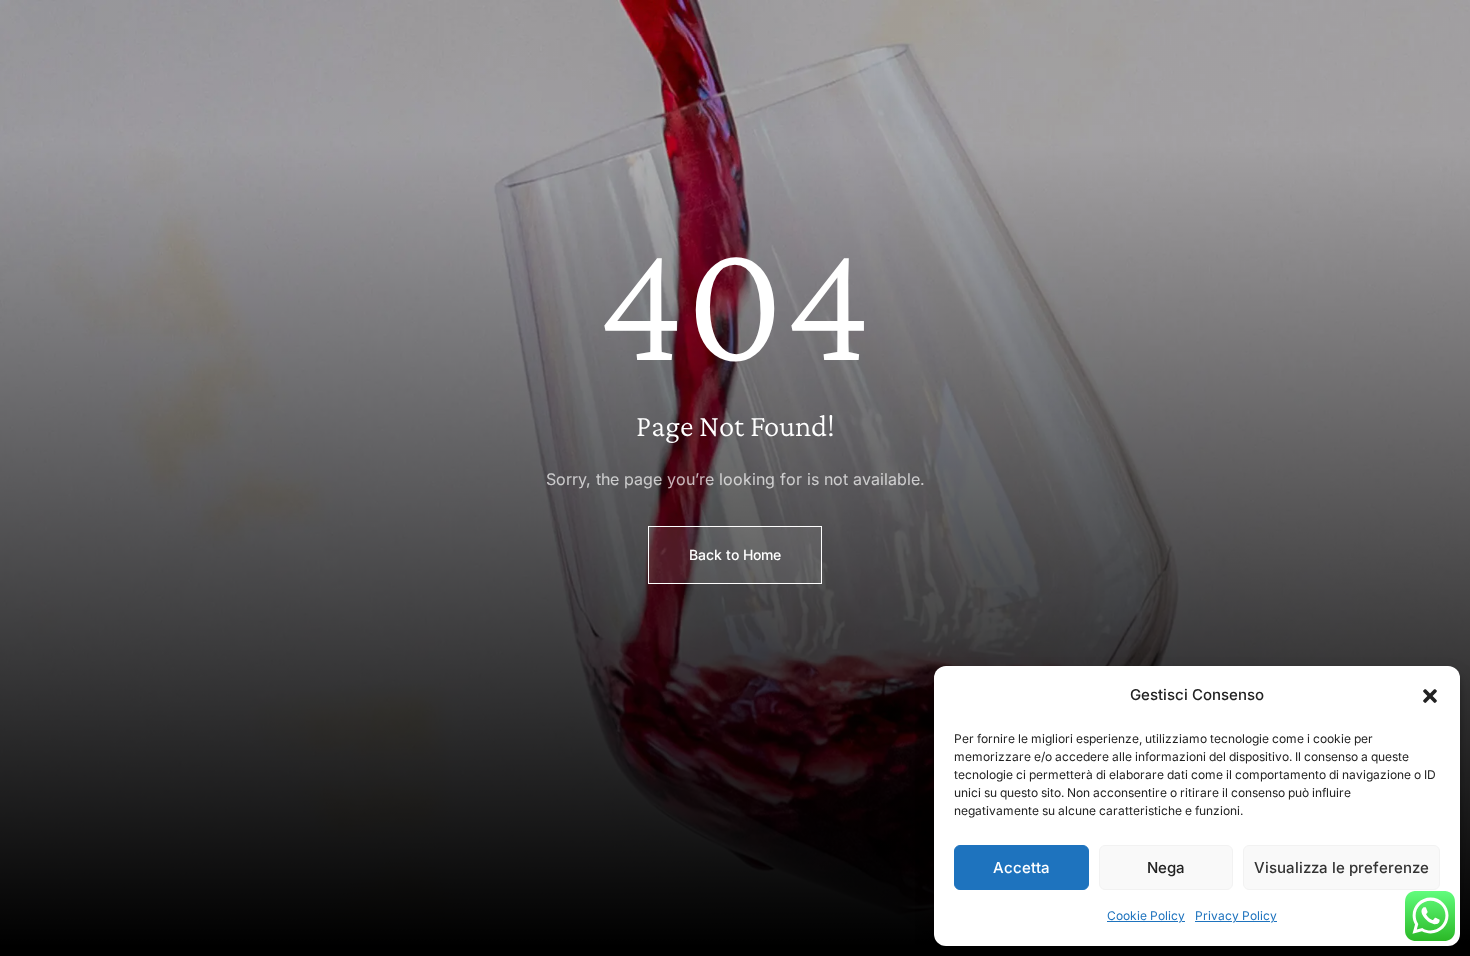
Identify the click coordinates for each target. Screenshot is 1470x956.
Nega (1166, 867)
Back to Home (735, 554)
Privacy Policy (1236, 915)
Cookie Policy (1146, 915)
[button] (1430, 696)
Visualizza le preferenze (1341, 867)
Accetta (1021, 867)
